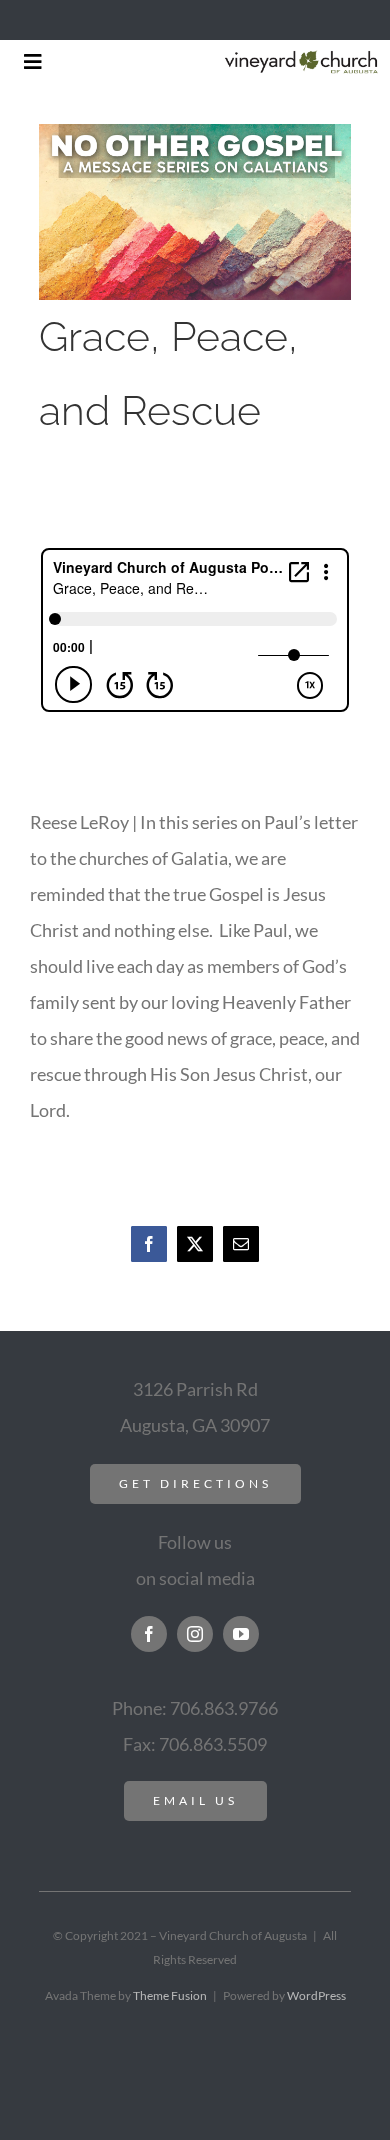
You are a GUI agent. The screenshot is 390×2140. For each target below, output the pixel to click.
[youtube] (241, 1634)
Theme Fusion (170, 1995)
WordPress (316, 1995)
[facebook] (149, 1634)
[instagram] (195, 1634)
